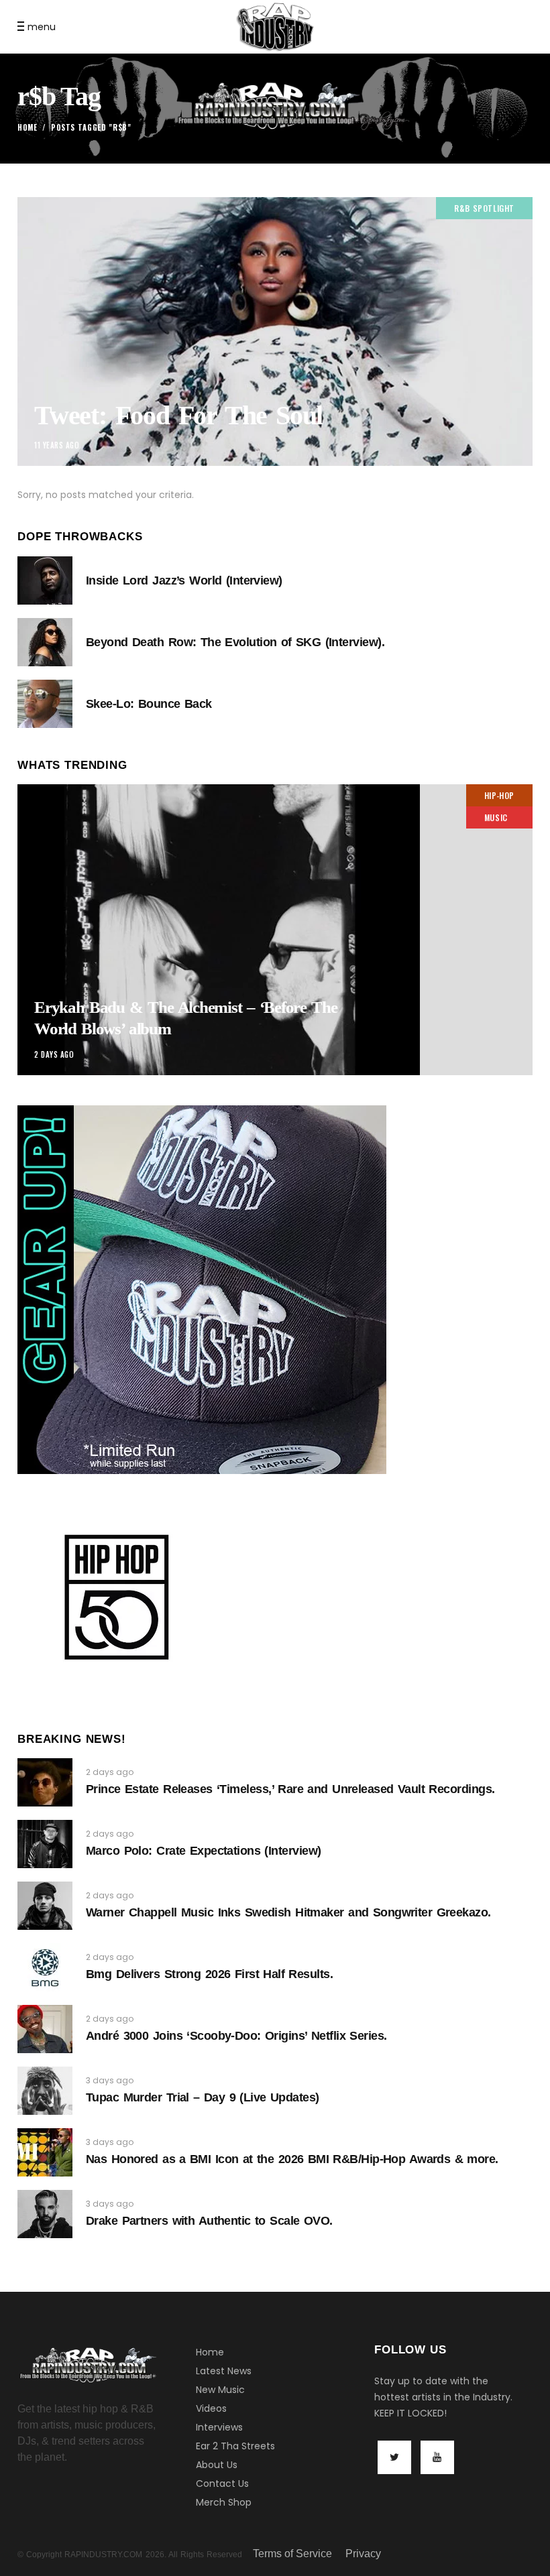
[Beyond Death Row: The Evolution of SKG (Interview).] (45, 642)
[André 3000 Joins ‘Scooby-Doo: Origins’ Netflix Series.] (45, 2029)
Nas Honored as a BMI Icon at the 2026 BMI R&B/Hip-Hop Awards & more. (292, 2159)
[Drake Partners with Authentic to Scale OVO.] (45, 2214)
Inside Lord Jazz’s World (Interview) (184, 580)
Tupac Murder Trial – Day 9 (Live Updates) (202, 2097)
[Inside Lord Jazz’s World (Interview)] (45, 580)
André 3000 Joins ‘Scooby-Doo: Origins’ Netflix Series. (236, 2036)
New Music (220, 2390)
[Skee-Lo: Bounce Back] (45, 704)
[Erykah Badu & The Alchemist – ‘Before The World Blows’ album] (275, 930)
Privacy (363, 2554)
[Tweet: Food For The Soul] (275, 331)
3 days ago (110, 2080)
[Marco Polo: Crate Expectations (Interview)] (45, 1844)
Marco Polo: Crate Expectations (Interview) (204, 1851)
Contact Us (222, 2483)
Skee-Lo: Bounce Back (149, 704)
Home (27, 127)
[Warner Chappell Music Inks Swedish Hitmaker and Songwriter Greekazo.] (45, 1906)
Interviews (219, 2427)
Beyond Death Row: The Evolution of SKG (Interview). (235, 642)
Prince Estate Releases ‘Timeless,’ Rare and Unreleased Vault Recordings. (290, 1789)
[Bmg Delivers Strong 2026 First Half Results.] (45, 1967)
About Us (217, 2465)
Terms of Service (292, 2554)
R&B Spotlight (484, 208)
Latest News (224, 2371)
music (496, 817)
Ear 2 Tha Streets (235, 2446)
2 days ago (54, 1054)
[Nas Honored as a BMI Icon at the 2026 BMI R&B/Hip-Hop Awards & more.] (45, 2152)
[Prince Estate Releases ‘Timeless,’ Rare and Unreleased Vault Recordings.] (45, 1782)
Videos (211, 2408)
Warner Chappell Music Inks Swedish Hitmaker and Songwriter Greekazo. (288, 1912)
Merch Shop (224, 2502)
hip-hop (499, 795)
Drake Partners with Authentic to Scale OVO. (209, 2221)
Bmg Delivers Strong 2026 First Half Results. (209, 1974)
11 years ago (57, 445)
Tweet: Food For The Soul (178, 415)
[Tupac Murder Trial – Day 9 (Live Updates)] (45, 2091)
